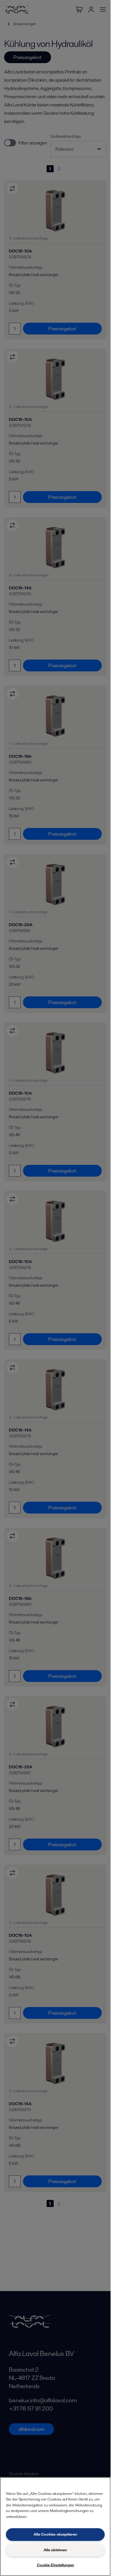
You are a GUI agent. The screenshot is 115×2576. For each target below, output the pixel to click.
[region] (55, 2527)
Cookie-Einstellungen (55, 2565)
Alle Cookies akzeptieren (55, 2534)
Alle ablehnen (55, 2550)
